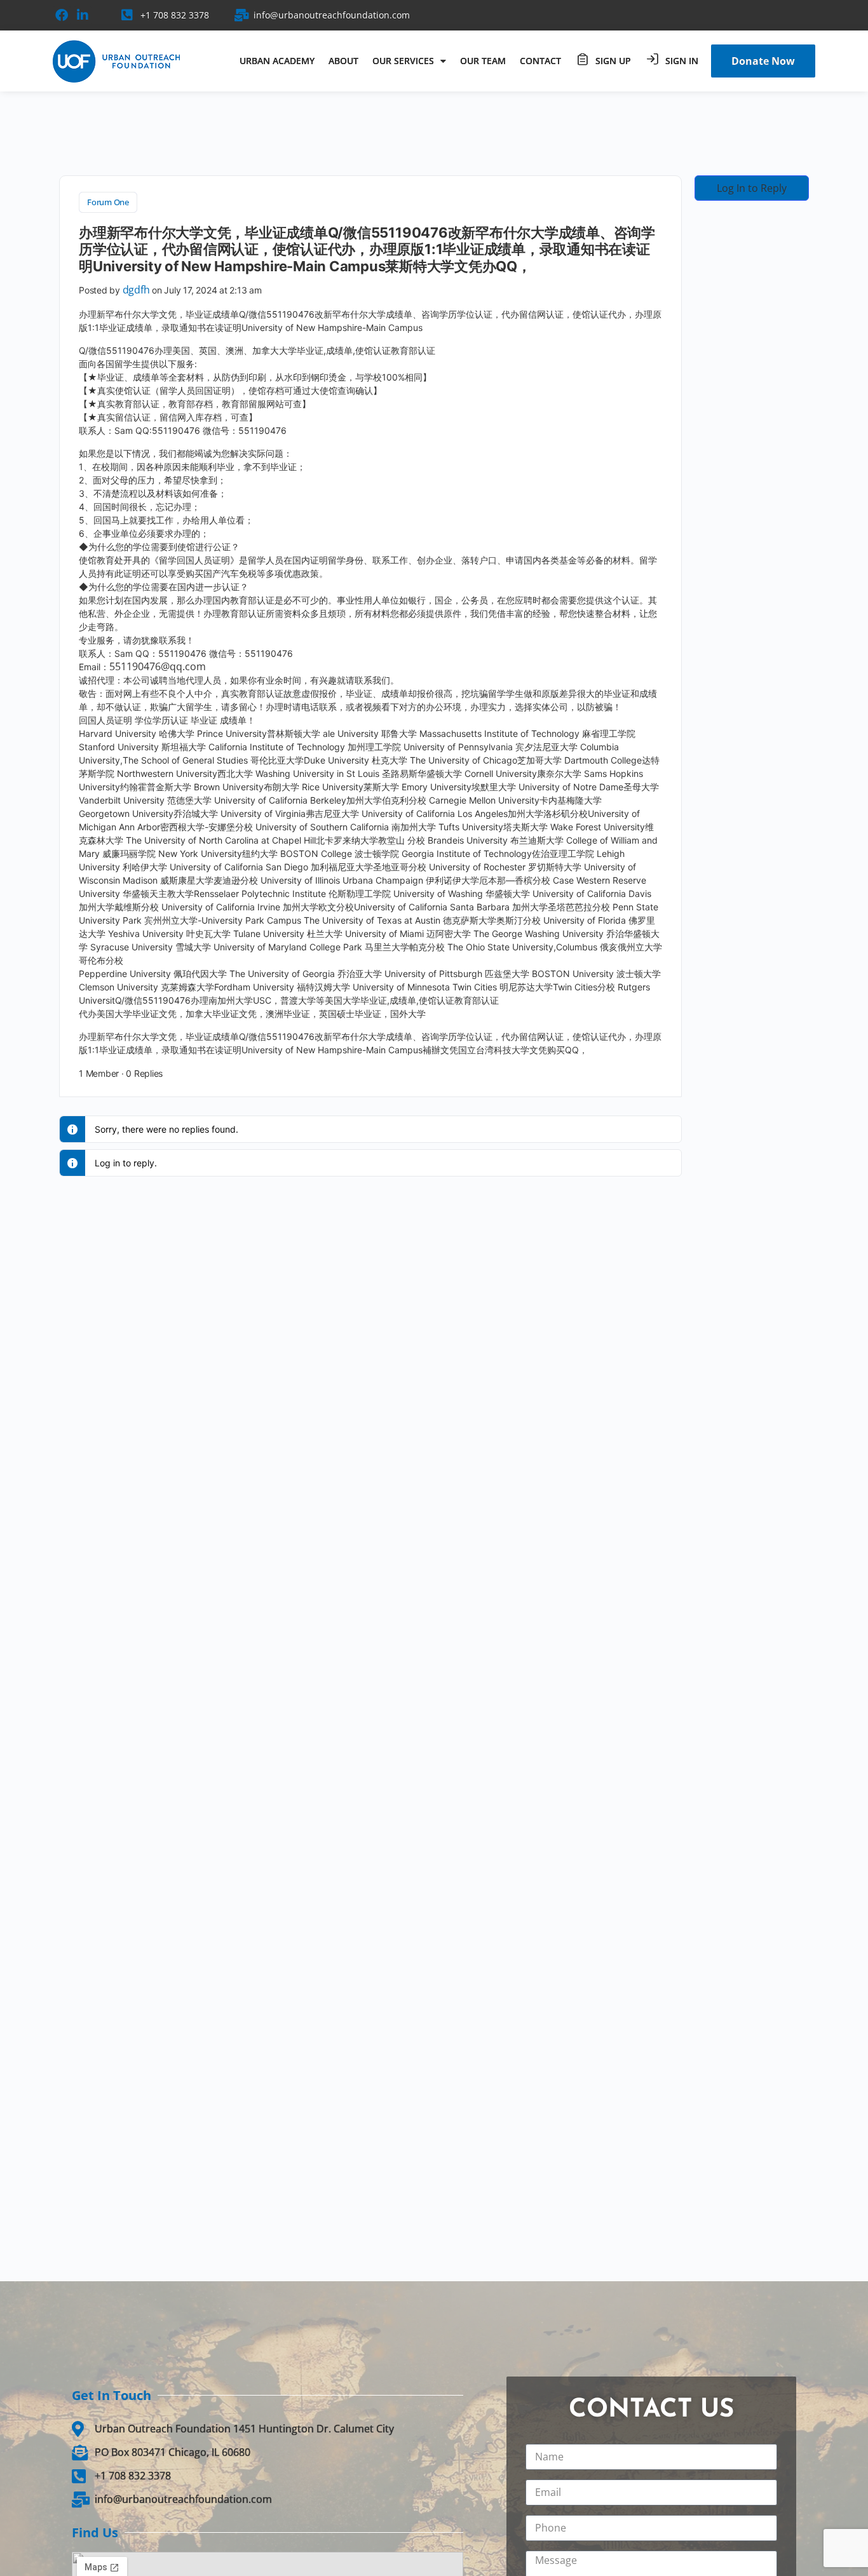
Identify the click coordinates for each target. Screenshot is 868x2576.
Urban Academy (277, 61)
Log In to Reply (752, 188)
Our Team (483, 61)
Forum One (108, 202)
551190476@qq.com (158, 666)
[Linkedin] (83, 15)
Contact (540, 61)
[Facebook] (62, 15)
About (343, 61)
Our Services (403, 61)
